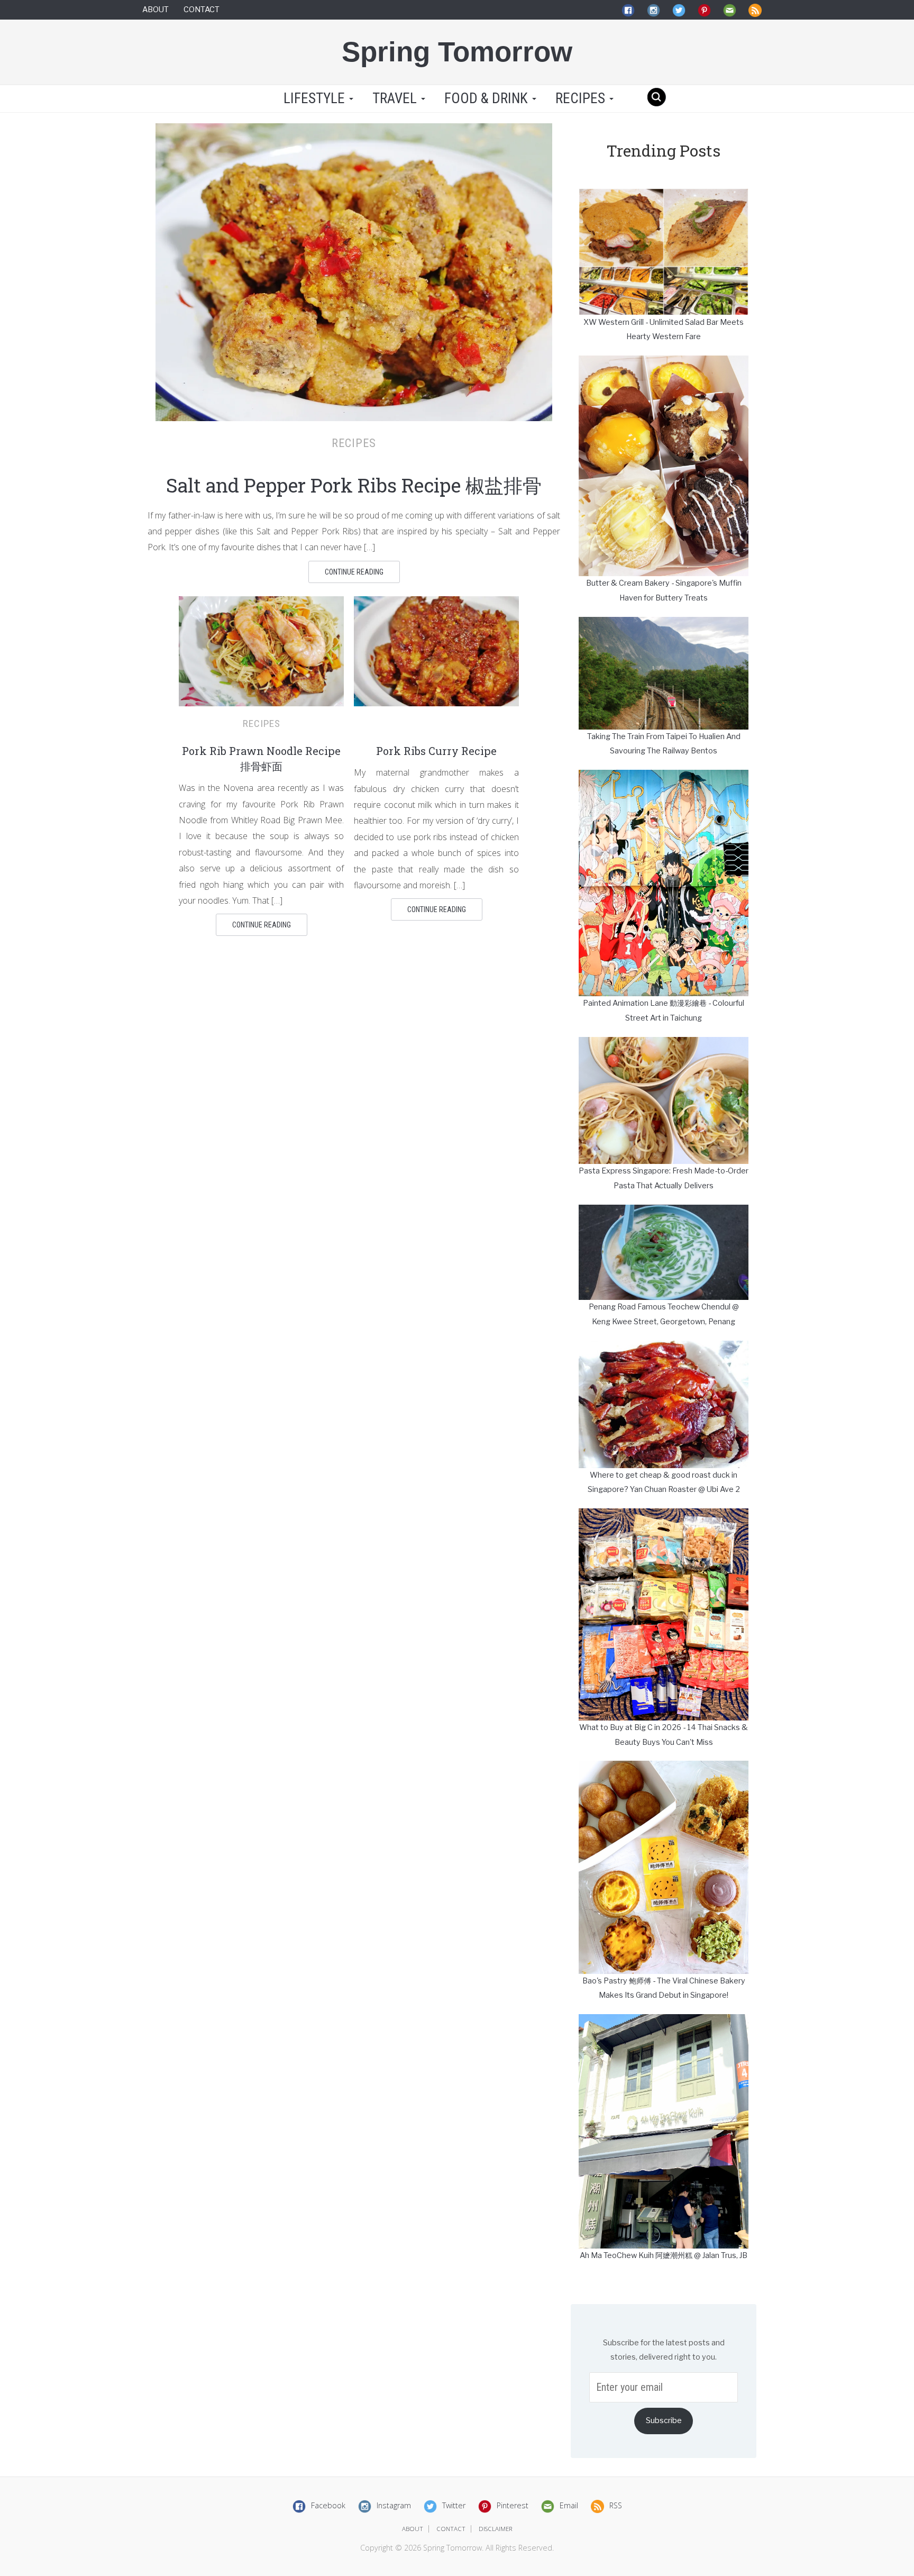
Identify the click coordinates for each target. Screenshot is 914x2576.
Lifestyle (314, 98)
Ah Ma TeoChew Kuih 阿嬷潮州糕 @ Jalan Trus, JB (664, 2255)
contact (451, 2529)
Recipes (582, 98)
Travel (396, 98)
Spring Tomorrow (457, 52)
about (413, 2529)
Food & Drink (488, 98)
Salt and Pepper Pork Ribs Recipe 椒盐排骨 (354, 485)
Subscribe (664, 2420)
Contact (202, 10)
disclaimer (496, 2529)
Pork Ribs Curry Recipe (436, 751)
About (156, 10)
